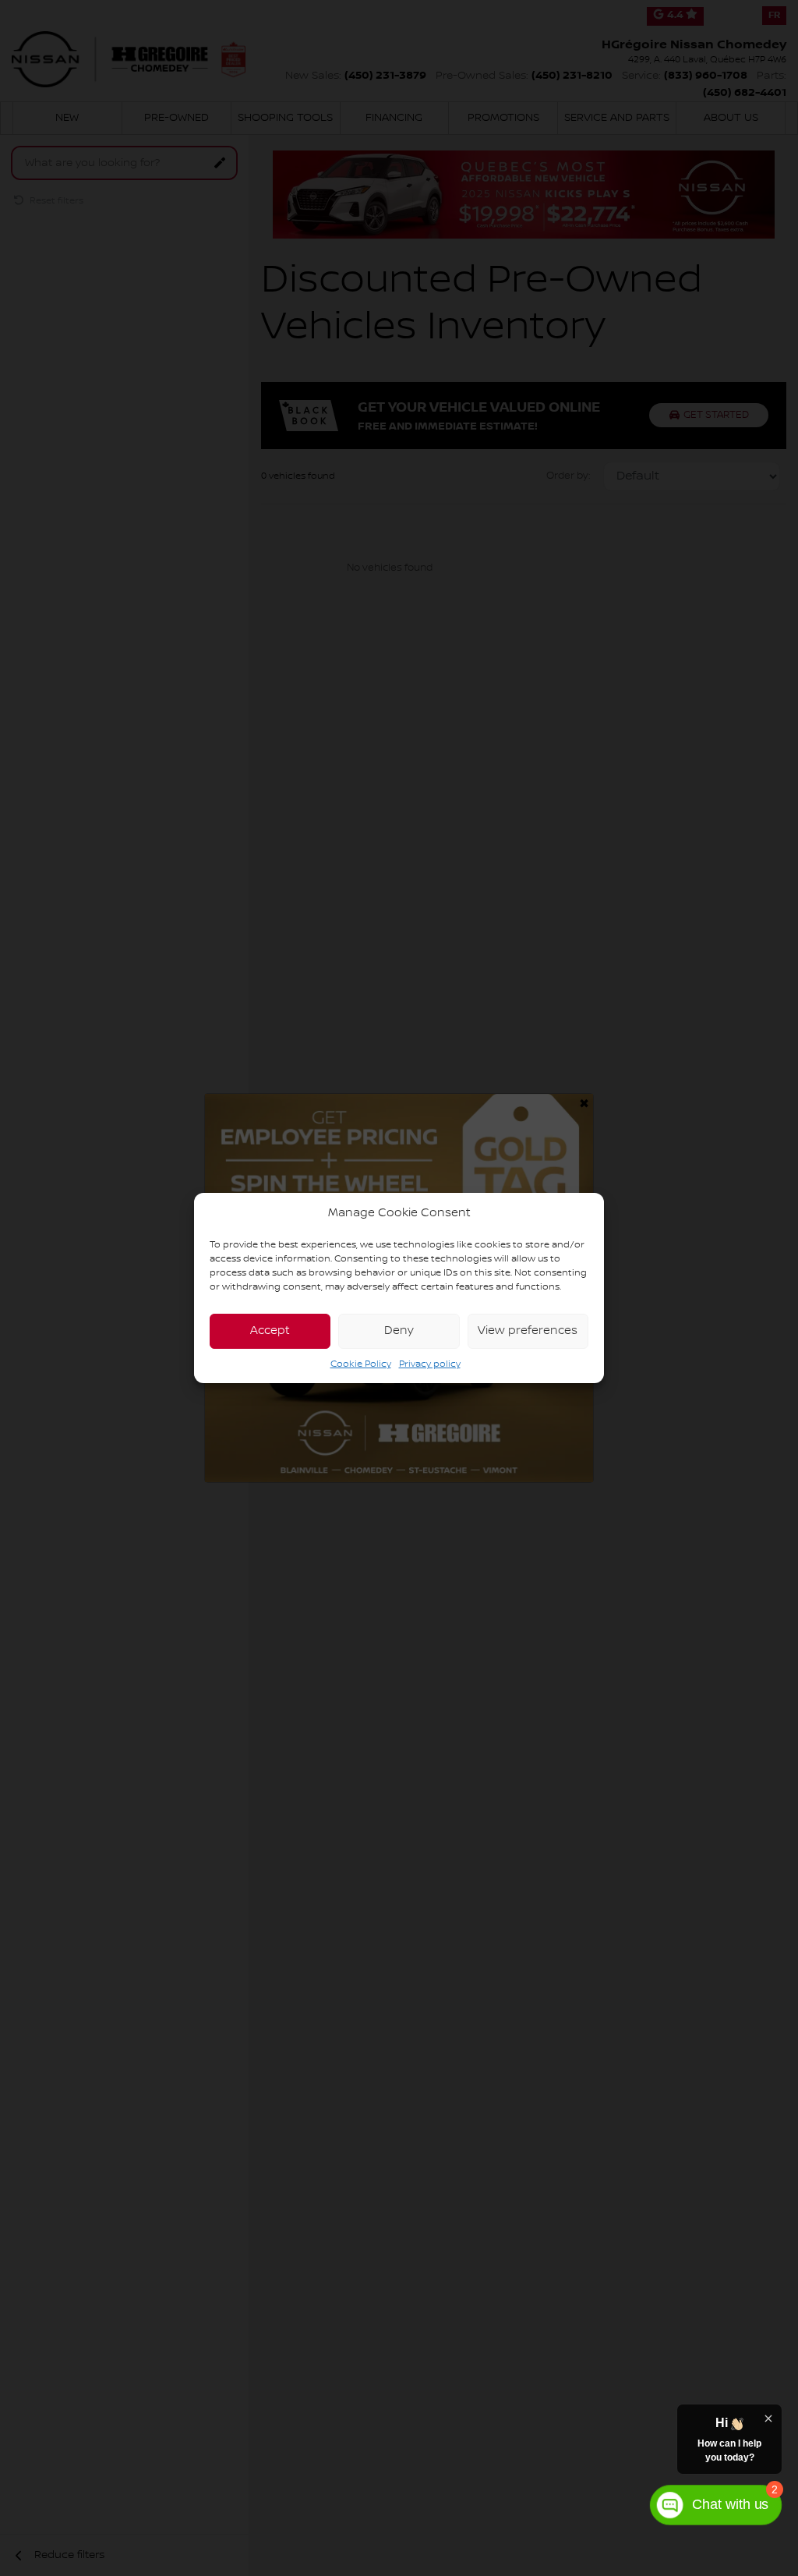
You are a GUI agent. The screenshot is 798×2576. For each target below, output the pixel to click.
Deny (399, 1331)
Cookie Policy (361, 1364)
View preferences (528, 1331)
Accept (270, 1331)
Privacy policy (430, 1364)
